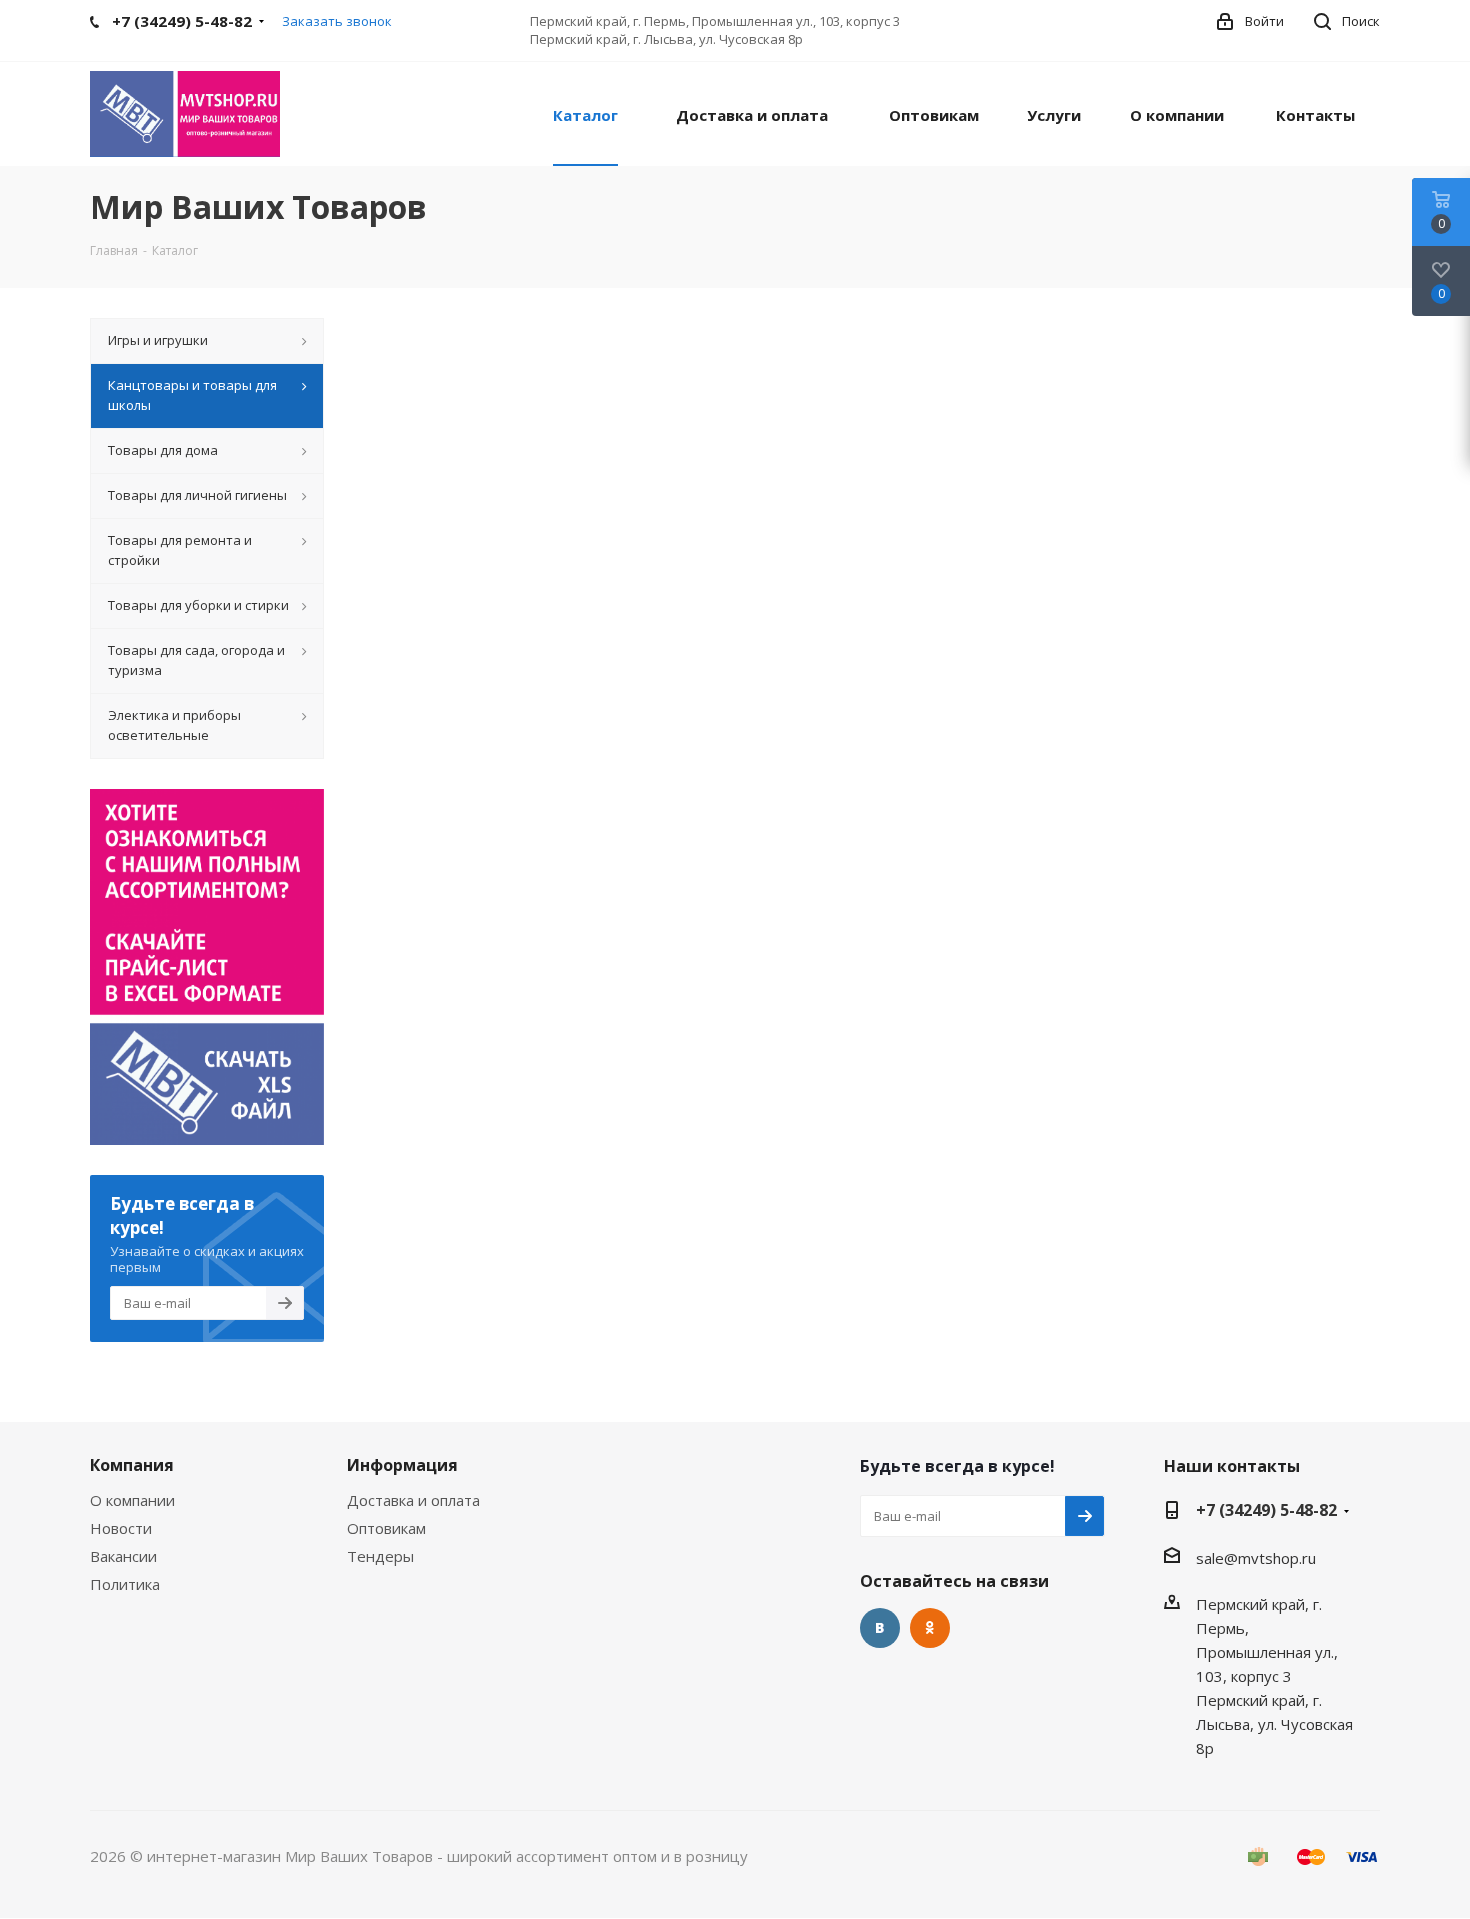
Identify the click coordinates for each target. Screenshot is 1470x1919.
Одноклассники (930, 1628)
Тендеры (380, 1556)
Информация (402, 1465)
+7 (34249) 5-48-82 (1266, 1510)
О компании (132, 1500)
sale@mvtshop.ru (1256, 1558)
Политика (125, 1584)
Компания (132, 1465)
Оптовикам (386, 1528)
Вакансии (123, 1556)
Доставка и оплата (413, 1500)
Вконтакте (880, 1628)
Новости (121, 1528)
